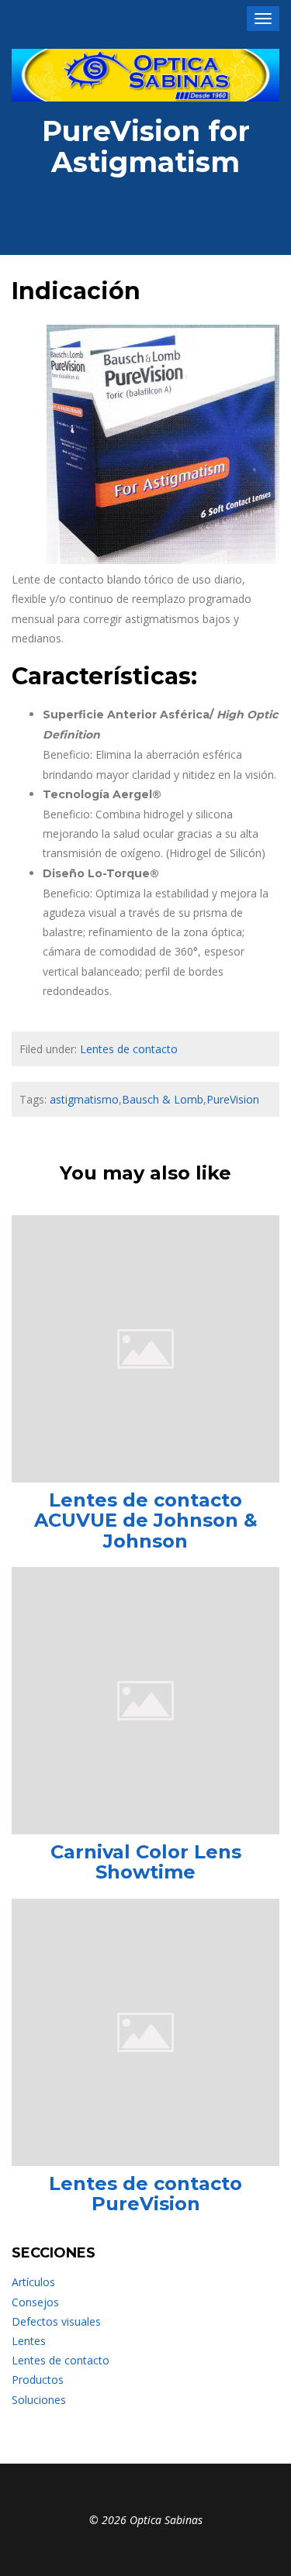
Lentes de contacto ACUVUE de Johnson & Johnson (146, 1520)
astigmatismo (84, 1099)
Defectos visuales (56, 2321)
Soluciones (39, 2400)
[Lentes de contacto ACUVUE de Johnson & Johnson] (145, 1347)
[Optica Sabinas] (145, 75)
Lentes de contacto (129, 1049)
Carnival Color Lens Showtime (146, 1862)
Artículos (33, 2282)
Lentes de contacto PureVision (145, 2194)
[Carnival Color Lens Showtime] (145, 1699)
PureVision (233, 1099)
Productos (38, 2380)
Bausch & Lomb (163, 1099)
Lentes (29, 2341)
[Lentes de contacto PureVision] (145, 2031)
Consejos (35, 2302)
